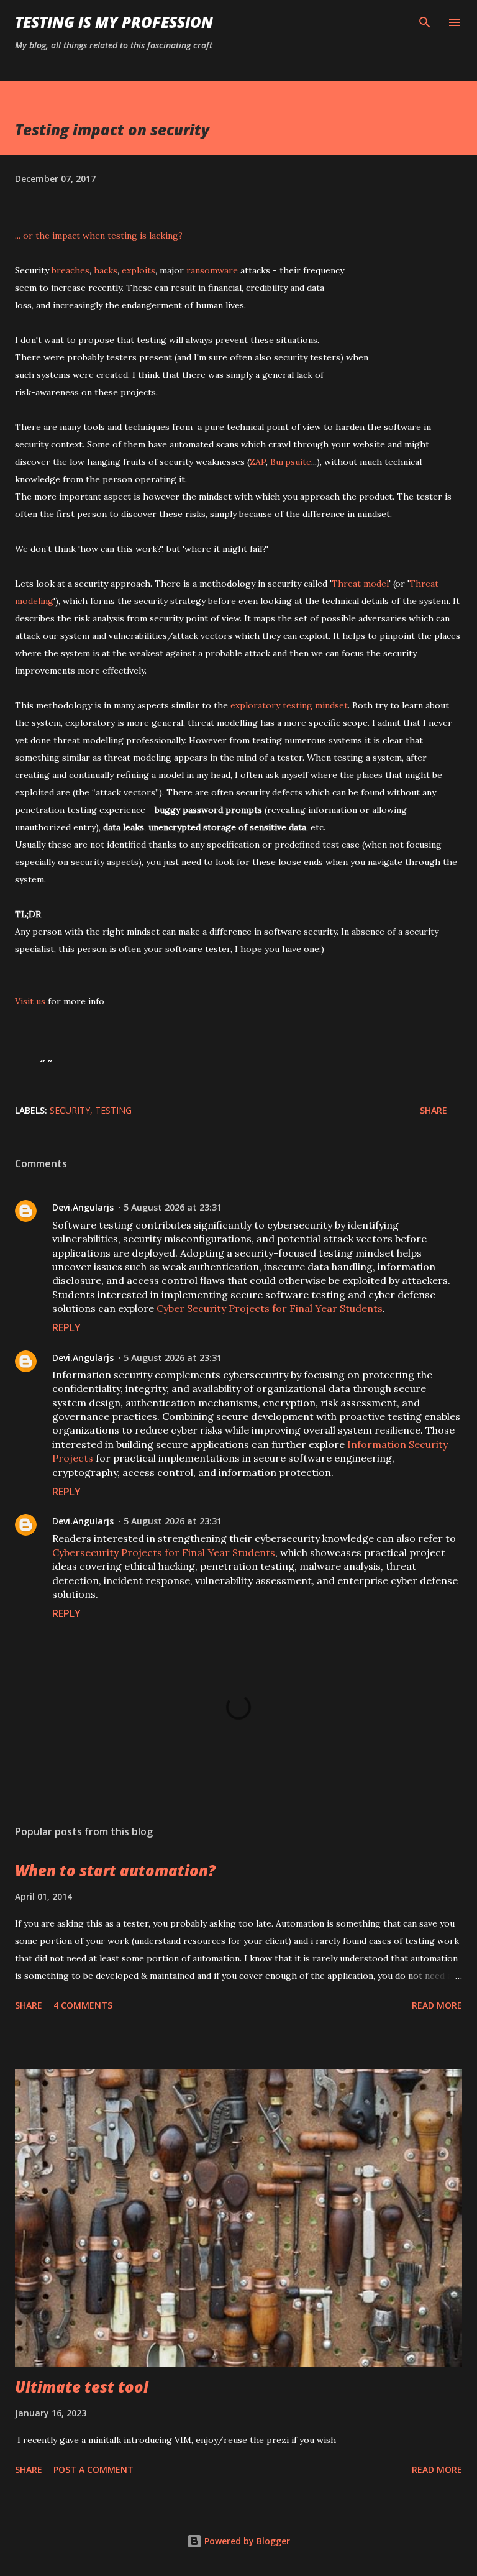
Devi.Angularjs (83, 1207)
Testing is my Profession (114, 22)
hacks (106, 270)
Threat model (360, 584)
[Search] (425, 22)
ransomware (212, 270)
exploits (139, 270)
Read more (437, 2005)
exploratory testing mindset (289, 705)
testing (113, 1110)
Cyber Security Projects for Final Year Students (270, 1308)
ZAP (258, 462)
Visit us (30, 1001)
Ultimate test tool (82, 2387)
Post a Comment (93, 2469)
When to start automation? (115, 1870)
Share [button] (434, 1110)
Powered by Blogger (246, 2541)
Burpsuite (291, 462)
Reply (66, 1327)
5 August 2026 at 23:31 (173, 1207)
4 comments (83, 2005)
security (70, 1110)
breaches (70, 270)
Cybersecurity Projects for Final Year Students (164, 1552)
